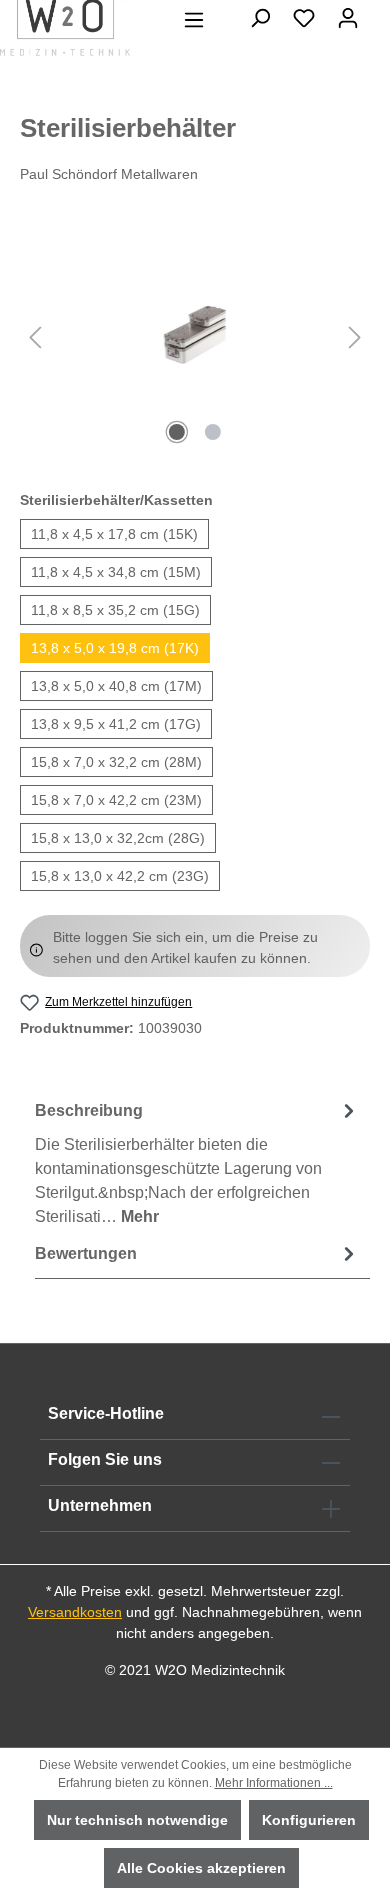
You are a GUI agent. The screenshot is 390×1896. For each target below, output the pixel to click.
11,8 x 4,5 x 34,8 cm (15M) (116, 572)
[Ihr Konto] (348, 18)
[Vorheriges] (35, 337)
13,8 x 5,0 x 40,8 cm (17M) (116, 686)
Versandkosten (75, 1612)
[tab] (197, 1162)
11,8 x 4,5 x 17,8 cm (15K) (114, 534)
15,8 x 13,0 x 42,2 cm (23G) (120, 876)
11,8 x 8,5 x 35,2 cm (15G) (115, 610)
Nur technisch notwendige (137, 1820)
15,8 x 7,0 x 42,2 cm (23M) (116, 800)
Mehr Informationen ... (274, 1783)
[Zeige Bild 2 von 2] (213, 432)
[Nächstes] (355, 337)
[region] (195, 337)
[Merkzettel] (304, 18)
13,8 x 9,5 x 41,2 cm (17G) (116, 724)
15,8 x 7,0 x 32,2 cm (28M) (116, 762)
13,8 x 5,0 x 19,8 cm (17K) (115, 648)
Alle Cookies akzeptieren (201, 1868)
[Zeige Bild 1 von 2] (177, 432)
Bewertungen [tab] (86, 1253)
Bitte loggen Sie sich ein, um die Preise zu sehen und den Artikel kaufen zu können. (185, 947)
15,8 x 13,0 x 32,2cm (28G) (118, 838)
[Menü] (194, 20)
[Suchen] (260, 18)
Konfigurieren (309, 1820)
